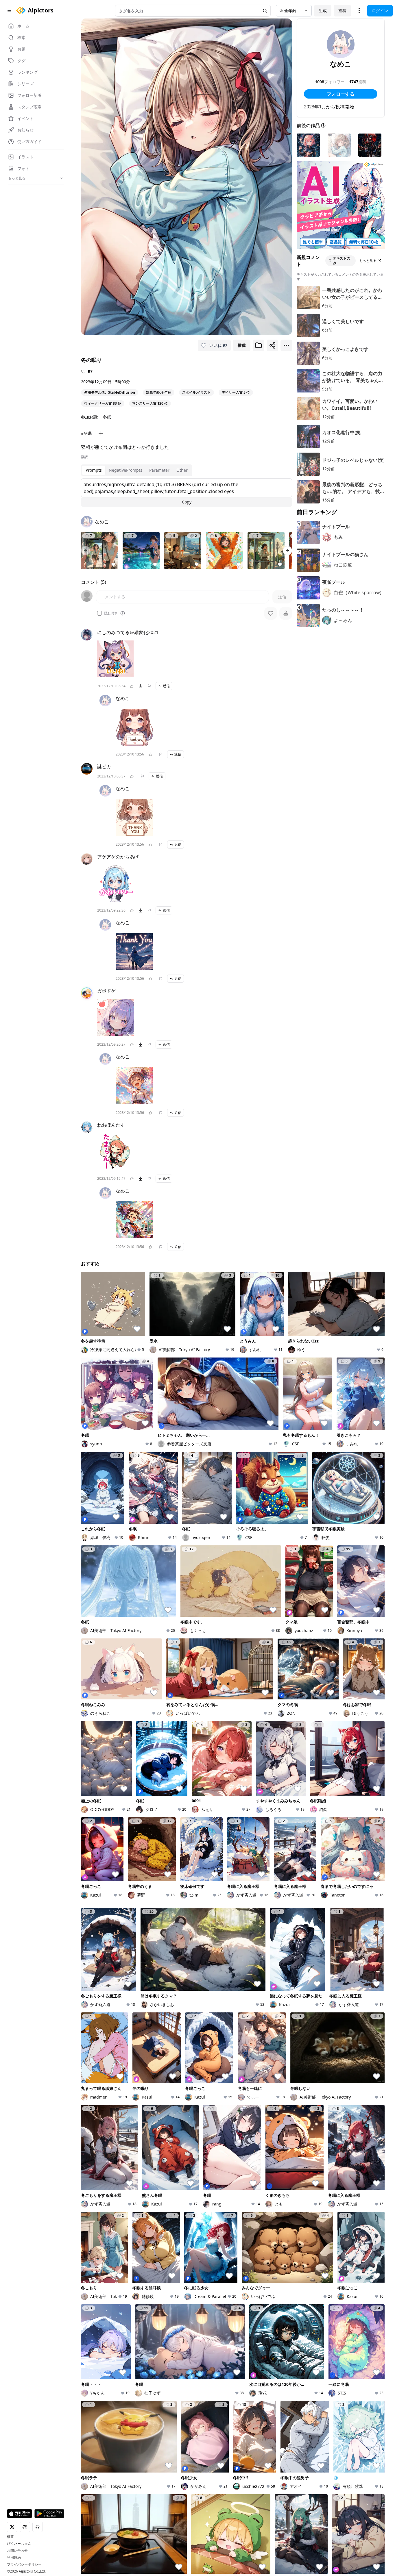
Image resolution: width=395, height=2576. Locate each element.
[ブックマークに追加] (259, 345)
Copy (187, 502)
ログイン (380, 11)
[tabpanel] (187, 492)
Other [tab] (182, 470)
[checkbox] (99, 613)
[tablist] (137, 470)
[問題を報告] (149, 686)
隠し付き (111, 613)
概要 (10, 2537)
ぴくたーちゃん (19, 2544)
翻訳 (84, 457)
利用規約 (14, 2558)
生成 (323, 11)
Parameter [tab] (159, 470)
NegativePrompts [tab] (125, 470)
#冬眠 (86, 433)
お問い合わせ (17, 2551)
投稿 (342, 11)
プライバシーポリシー (24, 2564)
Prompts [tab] (94, 470)
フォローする (341, 94)
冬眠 (107, 417)
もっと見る (368, 261)
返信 (166, 686)
